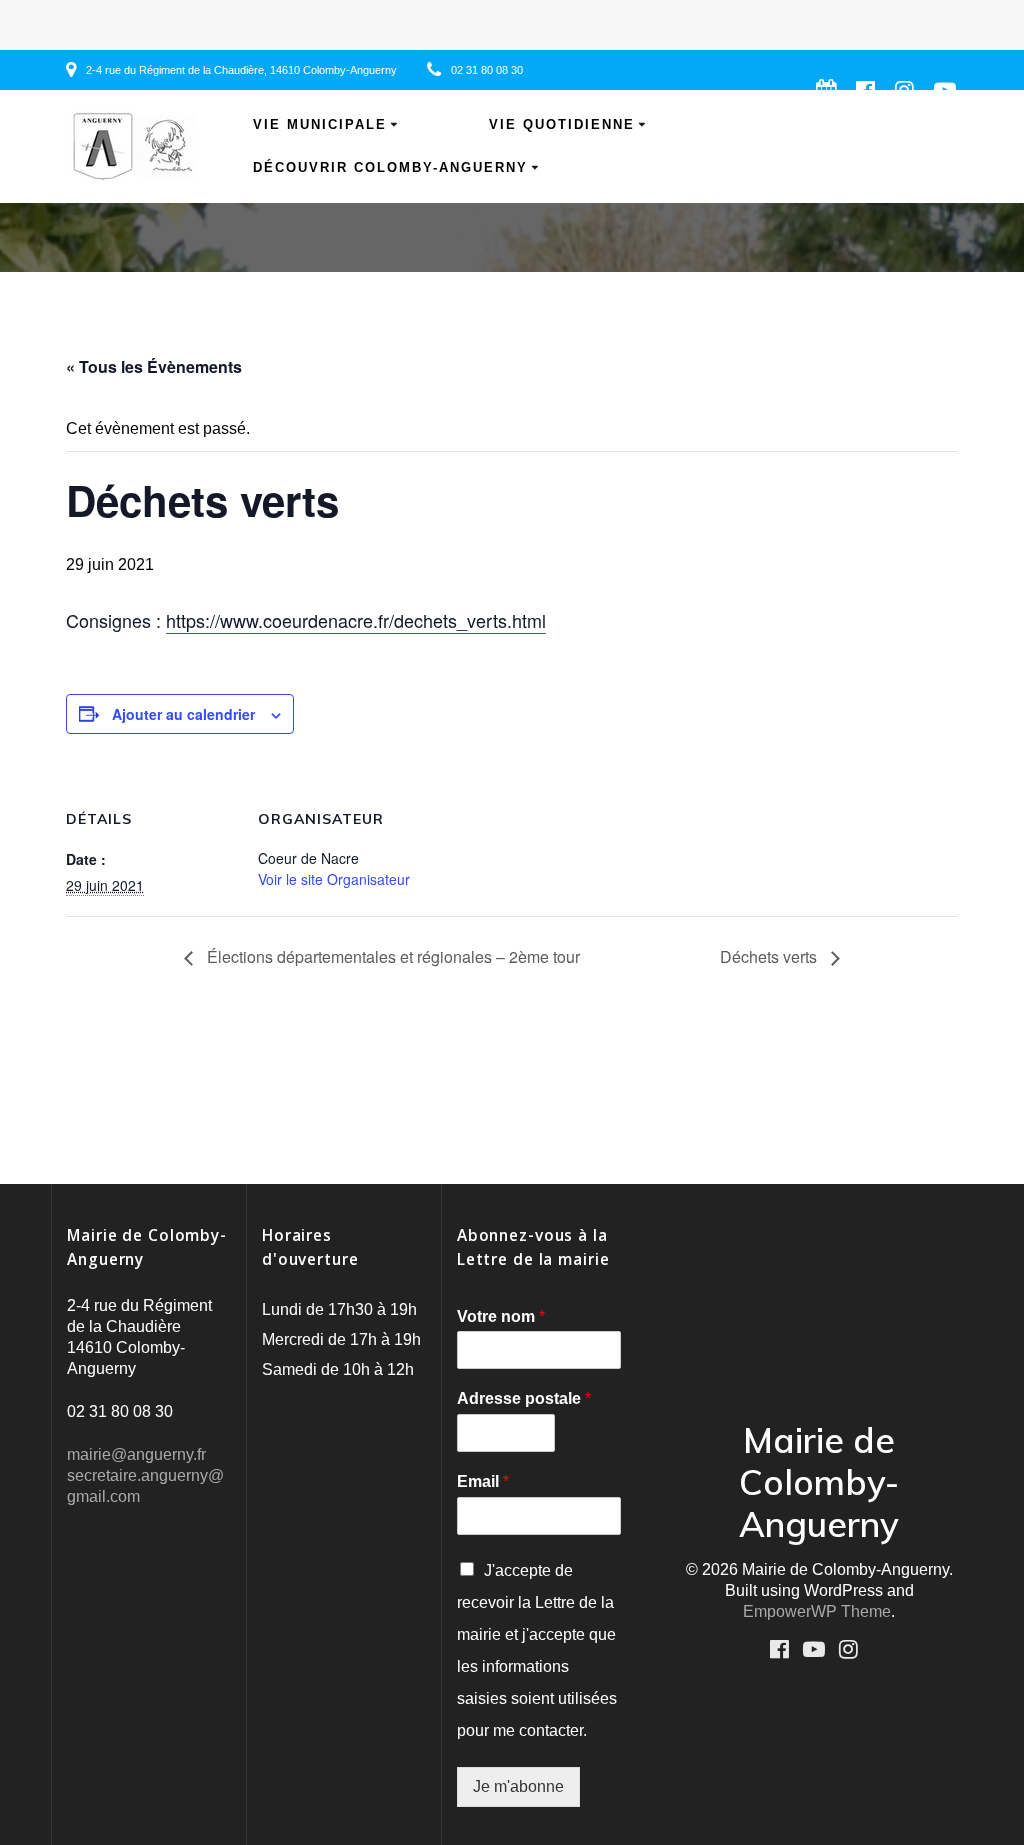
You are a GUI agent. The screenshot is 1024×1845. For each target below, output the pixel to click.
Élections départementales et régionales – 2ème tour (391, 956)
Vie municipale (320, 125)
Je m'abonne (518, 1786)
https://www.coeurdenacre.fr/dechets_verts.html (356, 620)
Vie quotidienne (562, 125)
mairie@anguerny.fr (136, 1454)
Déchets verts (770, 956)
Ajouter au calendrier (183, 714)
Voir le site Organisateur (334, 879)
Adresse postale (524, 1398)
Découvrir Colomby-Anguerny (390, 168)
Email (483, 1481)
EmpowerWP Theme (817, 1611)
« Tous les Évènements (154, 366)
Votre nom (501, 1316)
